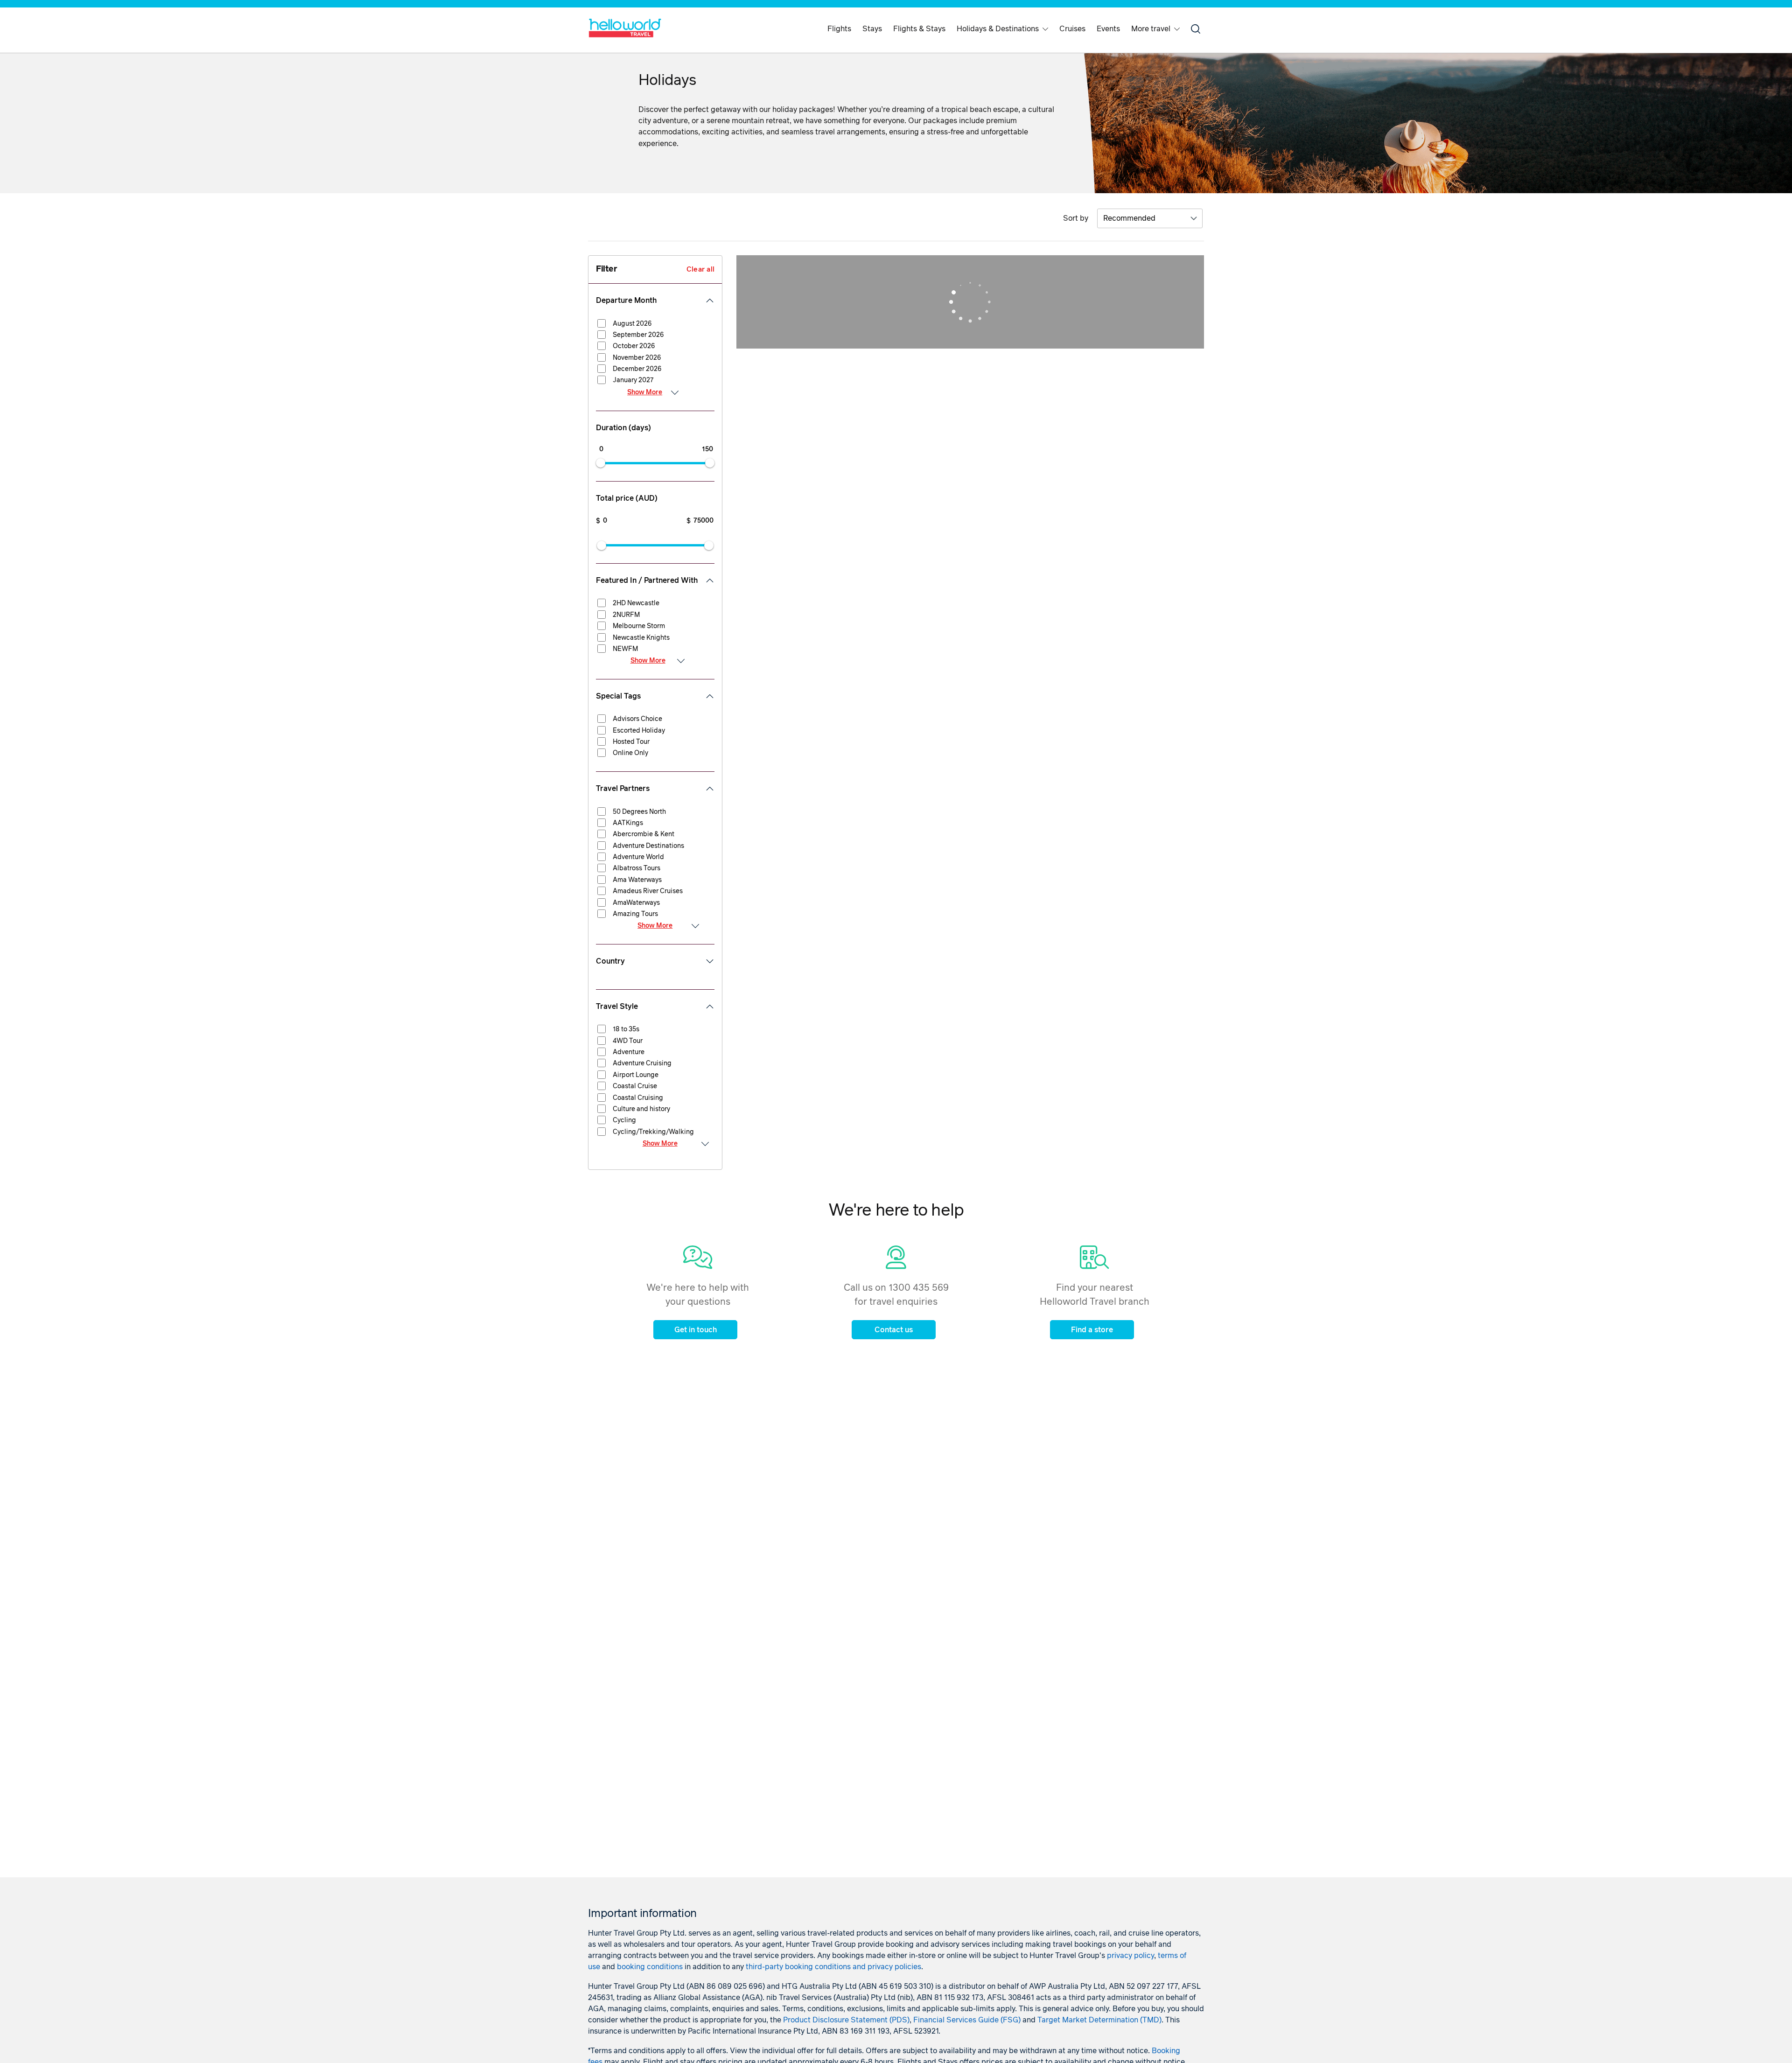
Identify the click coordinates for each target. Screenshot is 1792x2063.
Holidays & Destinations (998, 29)
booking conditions (650, 1967)
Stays (872, 29)
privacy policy (1130, 1956)
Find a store (1092, 1330)
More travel (1151, 29)
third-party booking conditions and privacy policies (833, 1967)
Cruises (1072, 29)
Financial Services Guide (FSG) (967, 2020)
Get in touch (696, 1330)
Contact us (894, 1330)
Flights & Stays (919, 29)
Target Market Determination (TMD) (1099, 2020)
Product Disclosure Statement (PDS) (846, 2020)
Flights (839, 29)
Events (1108, 29)
